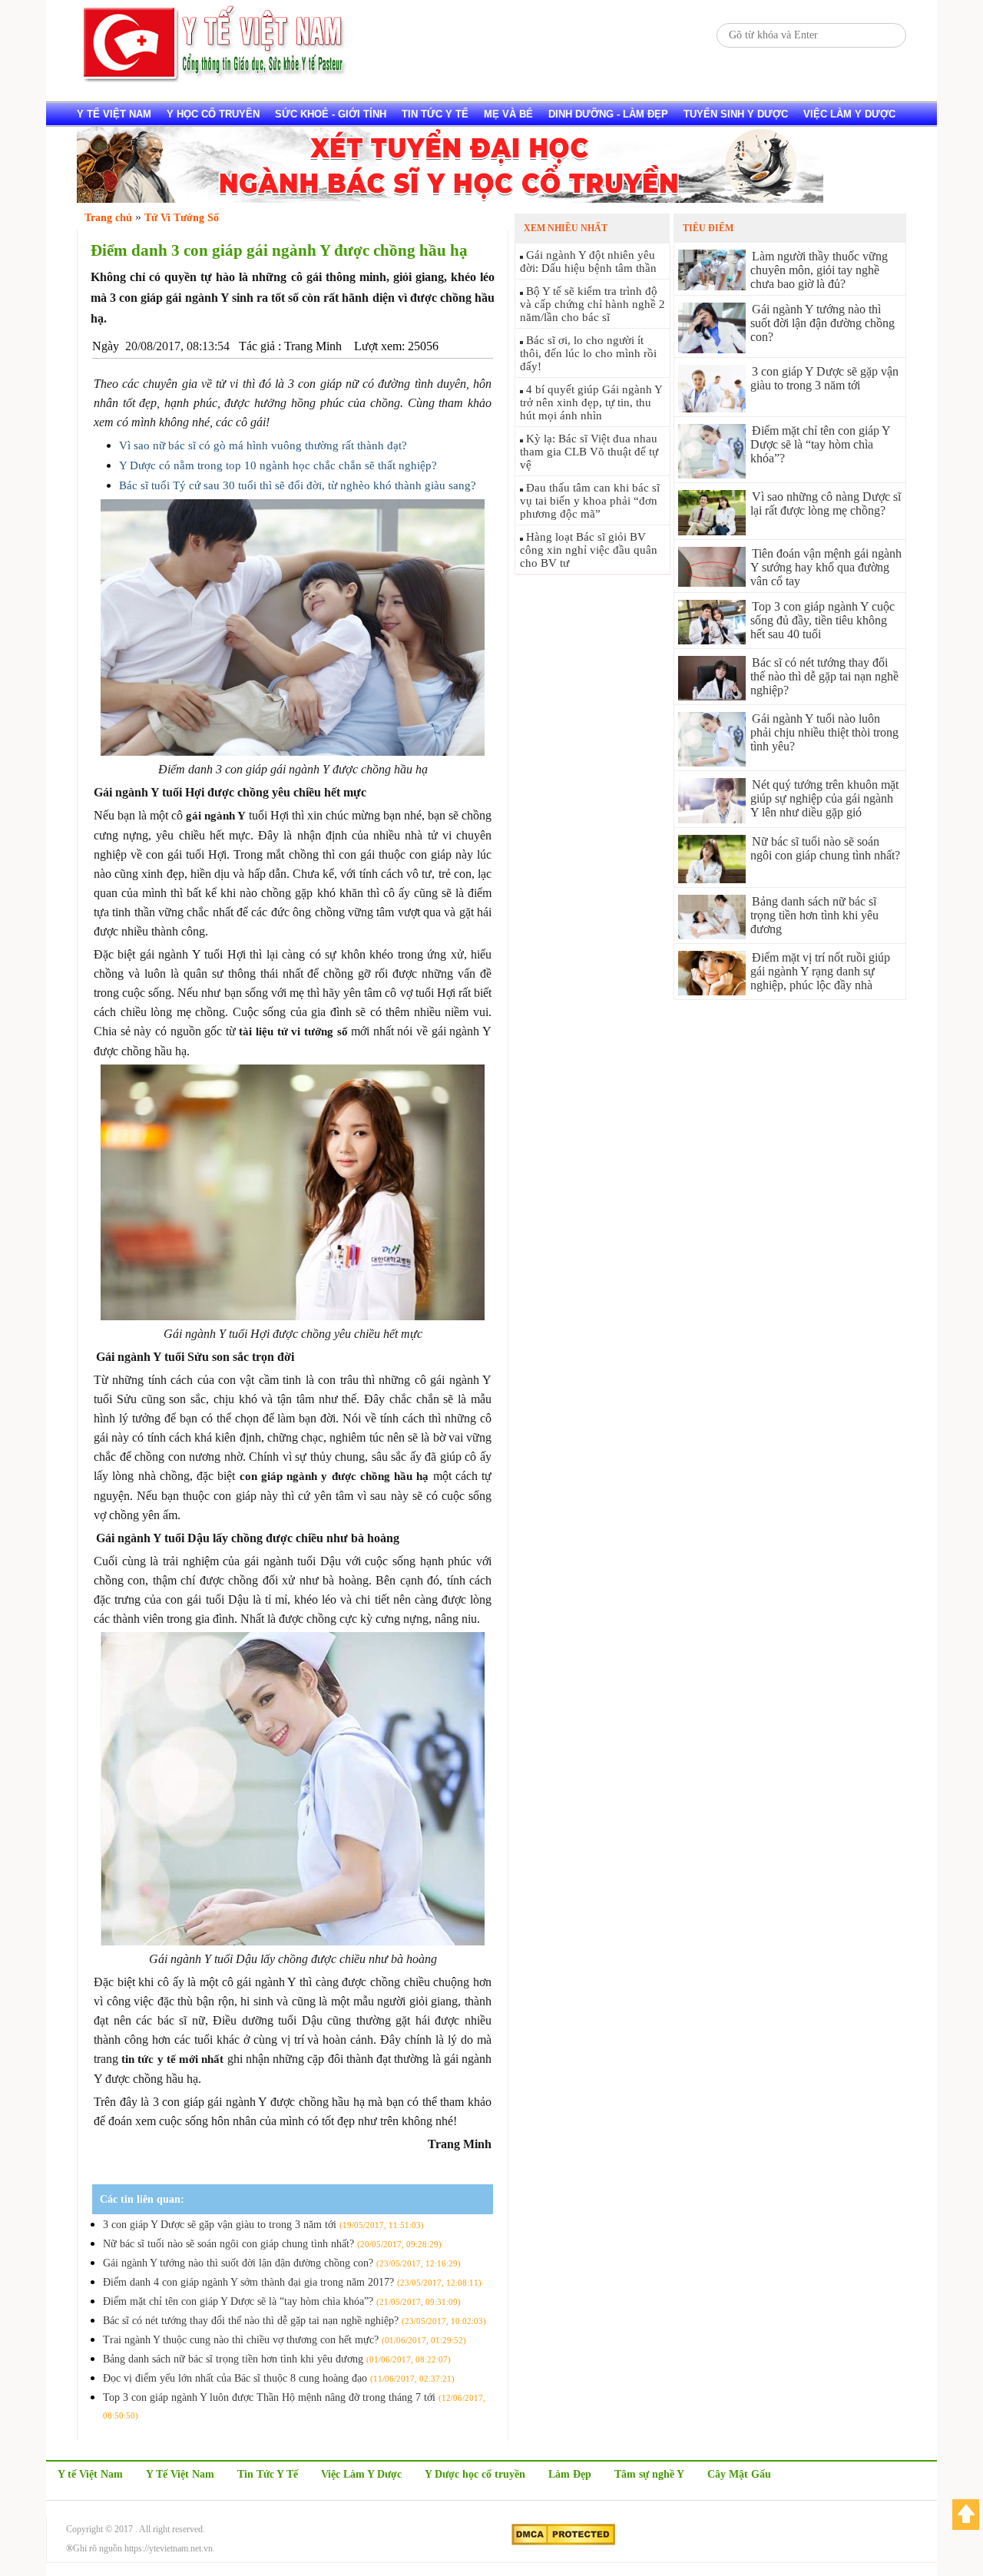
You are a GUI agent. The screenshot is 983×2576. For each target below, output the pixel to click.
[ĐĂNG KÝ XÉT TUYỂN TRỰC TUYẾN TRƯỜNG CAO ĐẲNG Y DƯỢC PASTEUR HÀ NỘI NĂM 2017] (450, 199)
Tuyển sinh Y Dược (736, 114)
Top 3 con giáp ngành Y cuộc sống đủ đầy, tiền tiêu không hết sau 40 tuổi (822, 620)
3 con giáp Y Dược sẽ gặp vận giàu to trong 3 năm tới (263, 2225)
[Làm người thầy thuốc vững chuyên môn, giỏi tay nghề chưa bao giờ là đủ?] (712, 286)
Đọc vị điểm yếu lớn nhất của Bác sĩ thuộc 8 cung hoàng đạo (279, 2378)
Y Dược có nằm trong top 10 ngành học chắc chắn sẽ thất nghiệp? (278, 465)
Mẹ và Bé (508, 114)
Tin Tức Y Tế (435, 114)
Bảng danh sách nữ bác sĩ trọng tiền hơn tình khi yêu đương (277, 2359)
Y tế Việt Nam (114, 114)
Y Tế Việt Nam (180, 2474)
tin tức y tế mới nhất (172, 2059)
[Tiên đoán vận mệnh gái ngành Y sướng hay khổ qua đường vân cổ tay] (712, 583)
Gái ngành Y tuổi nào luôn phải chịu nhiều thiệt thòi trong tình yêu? (824, 732)
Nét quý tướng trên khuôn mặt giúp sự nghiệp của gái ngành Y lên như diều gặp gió (824, 798)
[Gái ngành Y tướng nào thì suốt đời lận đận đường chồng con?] (712, 349)
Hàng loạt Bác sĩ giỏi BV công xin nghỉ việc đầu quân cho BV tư (589, 550)
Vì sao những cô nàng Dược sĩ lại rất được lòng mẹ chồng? (826, 503)
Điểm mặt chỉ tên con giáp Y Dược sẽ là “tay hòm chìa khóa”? (282, 2301)
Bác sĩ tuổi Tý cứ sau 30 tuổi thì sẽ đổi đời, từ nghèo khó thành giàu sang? (298, 485)
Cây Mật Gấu (739, 2474)
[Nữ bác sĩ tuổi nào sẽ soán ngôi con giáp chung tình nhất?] (712, 879)
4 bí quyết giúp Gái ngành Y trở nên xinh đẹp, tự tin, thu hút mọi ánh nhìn (591, 402)
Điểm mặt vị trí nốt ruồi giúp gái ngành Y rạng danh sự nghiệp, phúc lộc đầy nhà (820, 971)
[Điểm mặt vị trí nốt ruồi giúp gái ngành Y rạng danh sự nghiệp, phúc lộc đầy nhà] (712, 991)
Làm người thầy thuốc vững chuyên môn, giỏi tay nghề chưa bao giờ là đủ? (819, 270)
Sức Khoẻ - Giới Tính (331, 114)
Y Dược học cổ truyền (475, 2474)
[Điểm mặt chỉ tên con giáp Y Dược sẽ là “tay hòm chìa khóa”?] (712, 474)
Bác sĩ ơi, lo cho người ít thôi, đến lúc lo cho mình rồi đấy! (588, 353)
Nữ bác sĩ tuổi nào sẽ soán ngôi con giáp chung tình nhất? (272, 2244)
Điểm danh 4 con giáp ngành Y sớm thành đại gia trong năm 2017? (292, 2282)
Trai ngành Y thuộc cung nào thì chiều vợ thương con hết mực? (285, 2340)
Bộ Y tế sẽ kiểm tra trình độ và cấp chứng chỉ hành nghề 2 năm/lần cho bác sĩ (592, 304)
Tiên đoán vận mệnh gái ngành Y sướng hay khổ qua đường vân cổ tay (826, 567)
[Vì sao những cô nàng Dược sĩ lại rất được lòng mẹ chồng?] (712, 531)
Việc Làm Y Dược (361, 2474)
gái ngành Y (216, 816)
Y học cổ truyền (213, 114)
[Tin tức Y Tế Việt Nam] (215, 80)
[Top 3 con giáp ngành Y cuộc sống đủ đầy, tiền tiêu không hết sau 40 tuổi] (712, 640)
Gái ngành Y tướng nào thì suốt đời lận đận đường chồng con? (282, 2263)
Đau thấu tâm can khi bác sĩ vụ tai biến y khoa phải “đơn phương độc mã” (590, 501)
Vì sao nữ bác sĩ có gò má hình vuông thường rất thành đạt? (263, 445)
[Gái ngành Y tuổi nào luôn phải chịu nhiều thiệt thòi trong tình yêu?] (712, 762)
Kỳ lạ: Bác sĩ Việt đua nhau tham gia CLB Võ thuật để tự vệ (589, 452)
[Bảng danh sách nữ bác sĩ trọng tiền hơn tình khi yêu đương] (712, 935)
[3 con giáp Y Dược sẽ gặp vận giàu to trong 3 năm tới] (712, 408)
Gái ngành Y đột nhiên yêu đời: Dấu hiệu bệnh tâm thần (588, 262)
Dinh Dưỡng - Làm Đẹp (608, 114)
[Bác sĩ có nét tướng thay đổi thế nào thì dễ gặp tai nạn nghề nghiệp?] (712, 696)
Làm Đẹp (570, 2474)
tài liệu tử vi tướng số (293, 1031)
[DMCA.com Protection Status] (563, 2542)
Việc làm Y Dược (849, 114)
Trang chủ (108, 218)
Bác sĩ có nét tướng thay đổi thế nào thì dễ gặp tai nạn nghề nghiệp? (295, 2321)
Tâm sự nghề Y (649, 2474)
